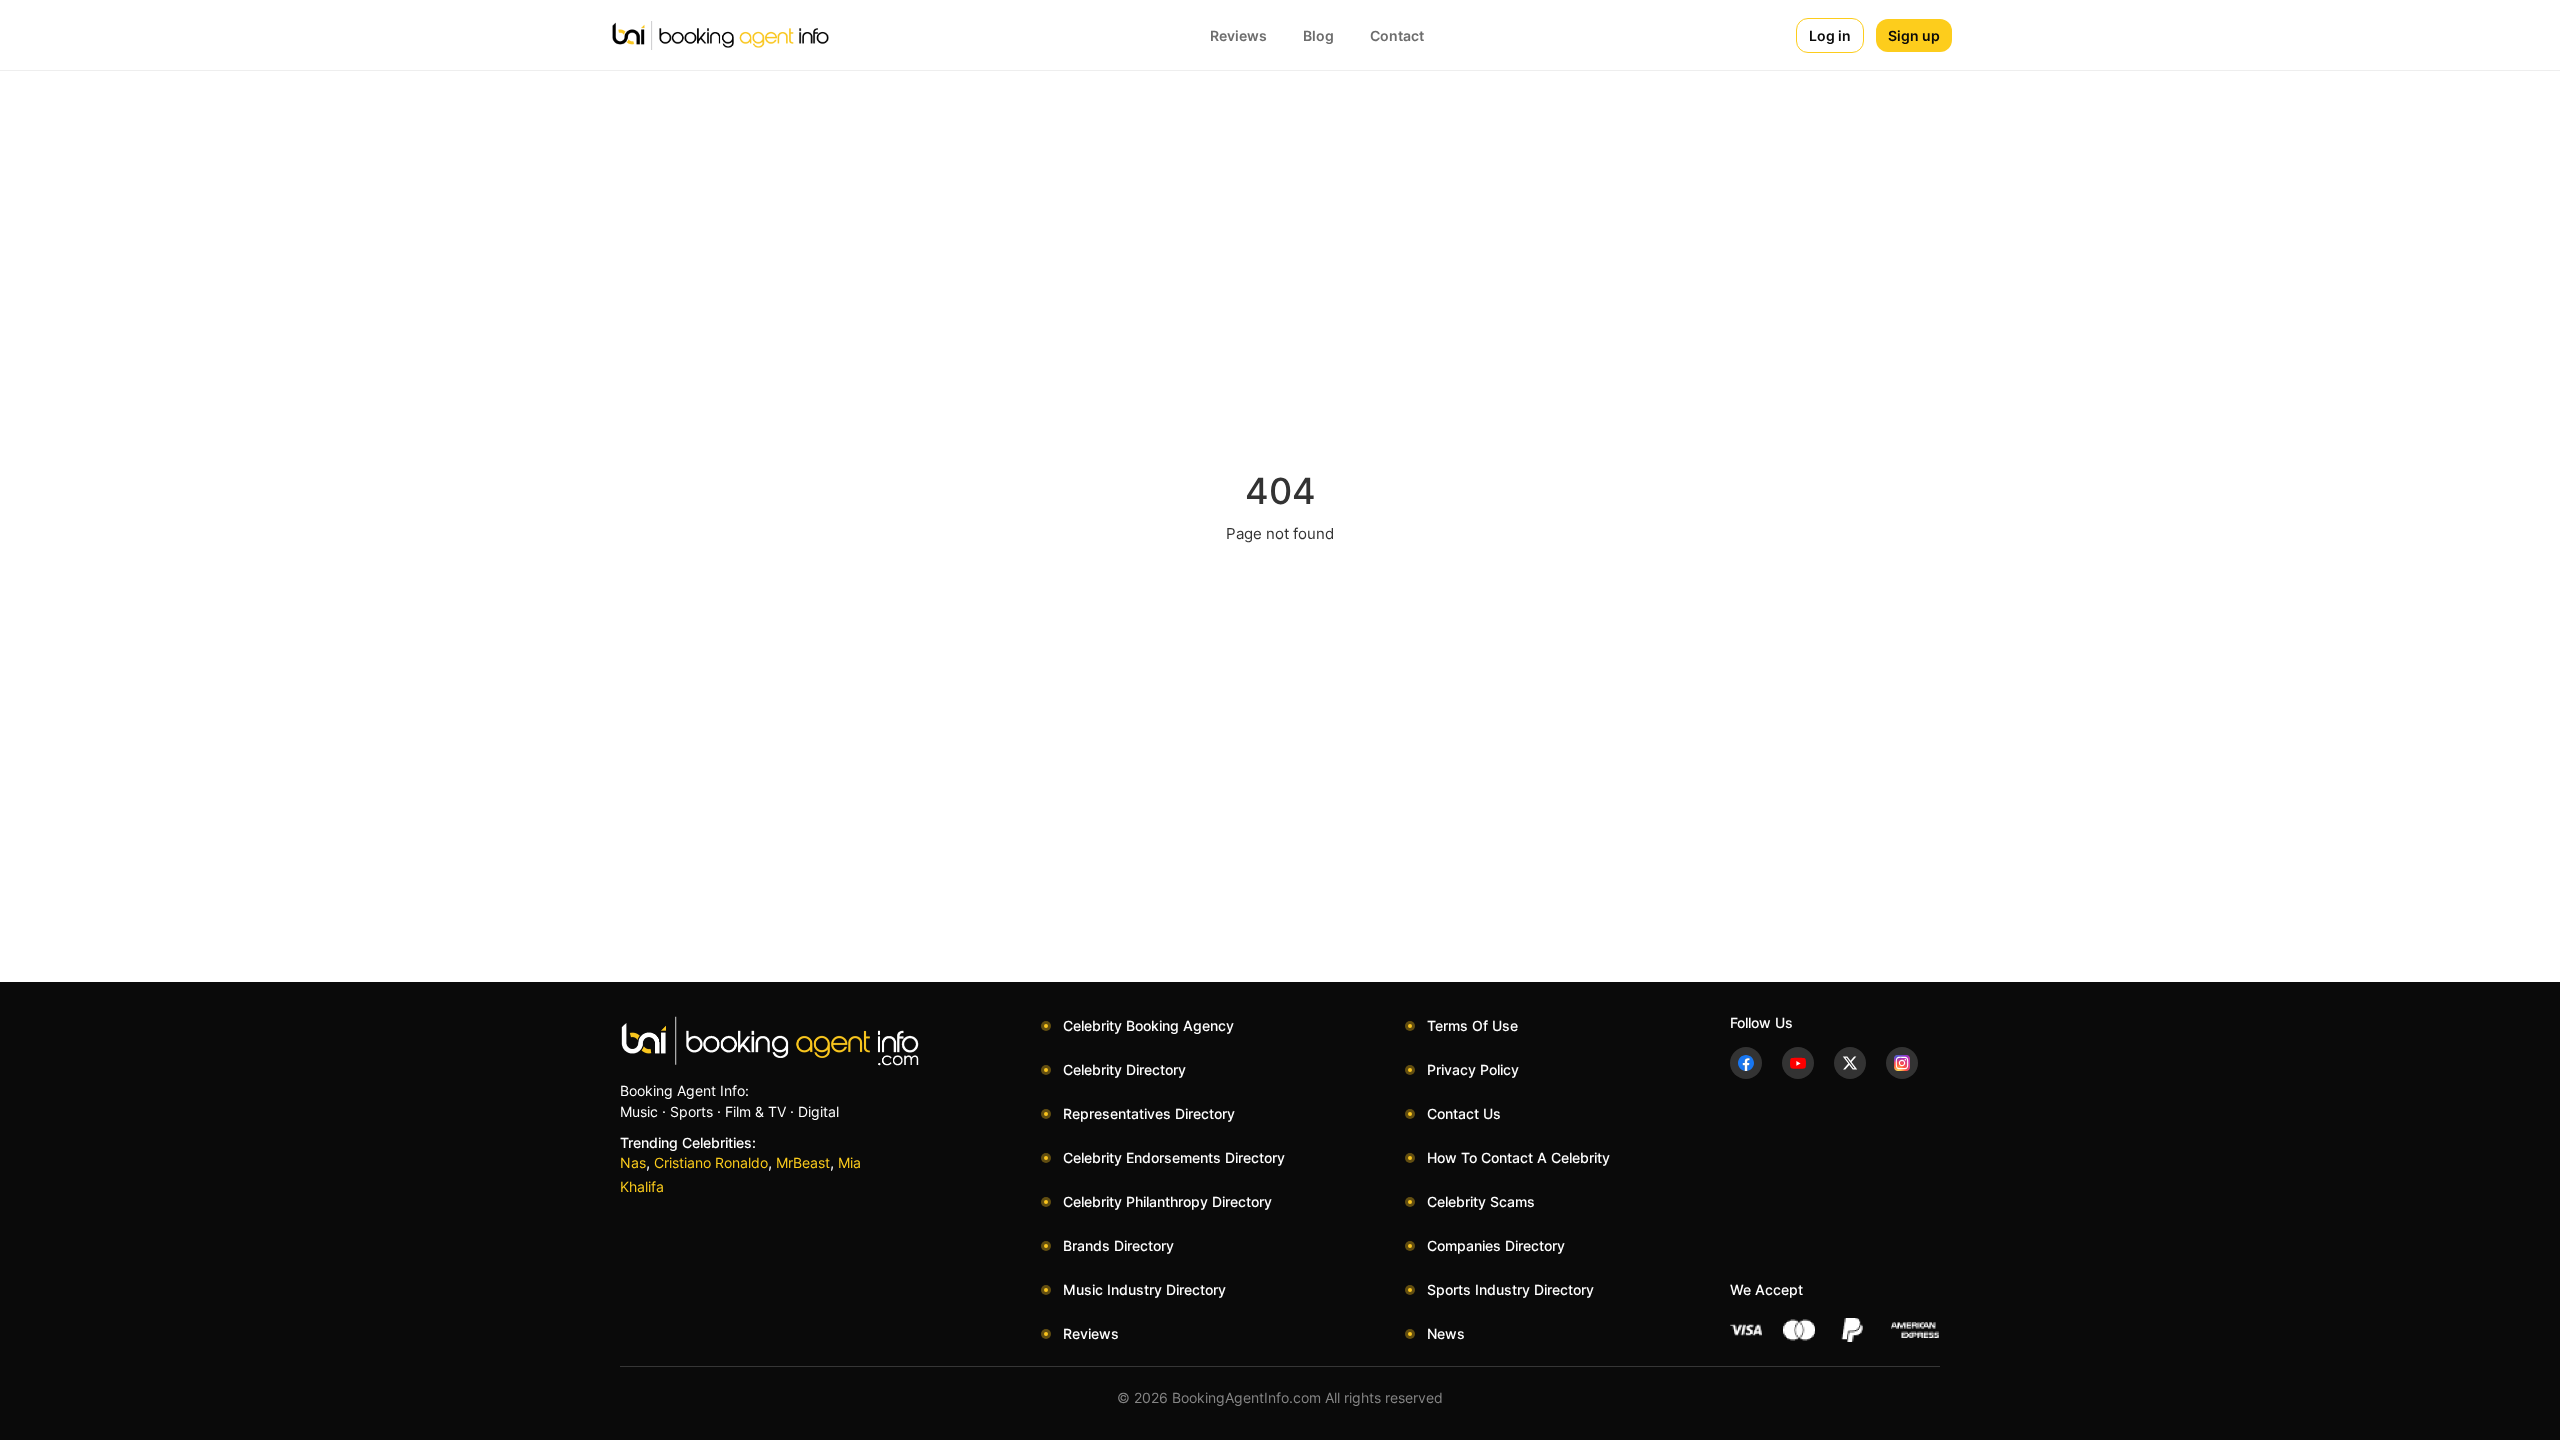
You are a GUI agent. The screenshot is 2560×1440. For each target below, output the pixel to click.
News (1446, 1333)
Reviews (1238, 35)
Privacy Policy (1473, 1069)
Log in (1830, 35)
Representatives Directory (1149, 1113)
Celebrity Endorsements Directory (1174, 1157)
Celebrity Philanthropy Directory (1167, 1201)
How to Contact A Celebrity (1518, 1157)
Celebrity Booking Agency (1148, 1025)
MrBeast (803, 1162)
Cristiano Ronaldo (711, 1162)
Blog (1318, 35)
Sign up (1914, 35)
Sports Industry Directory (1510, 1289)
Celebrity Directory (1124, 1069)
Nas (633, 1162)
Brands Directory (1118, 1245)
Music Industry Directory (1144, 1289)
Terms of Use (1472, 1025)
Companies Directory (1496, 1245)
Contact (1397, 35)
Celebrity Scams (1481, 1201)
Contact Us (1464, 1113)
